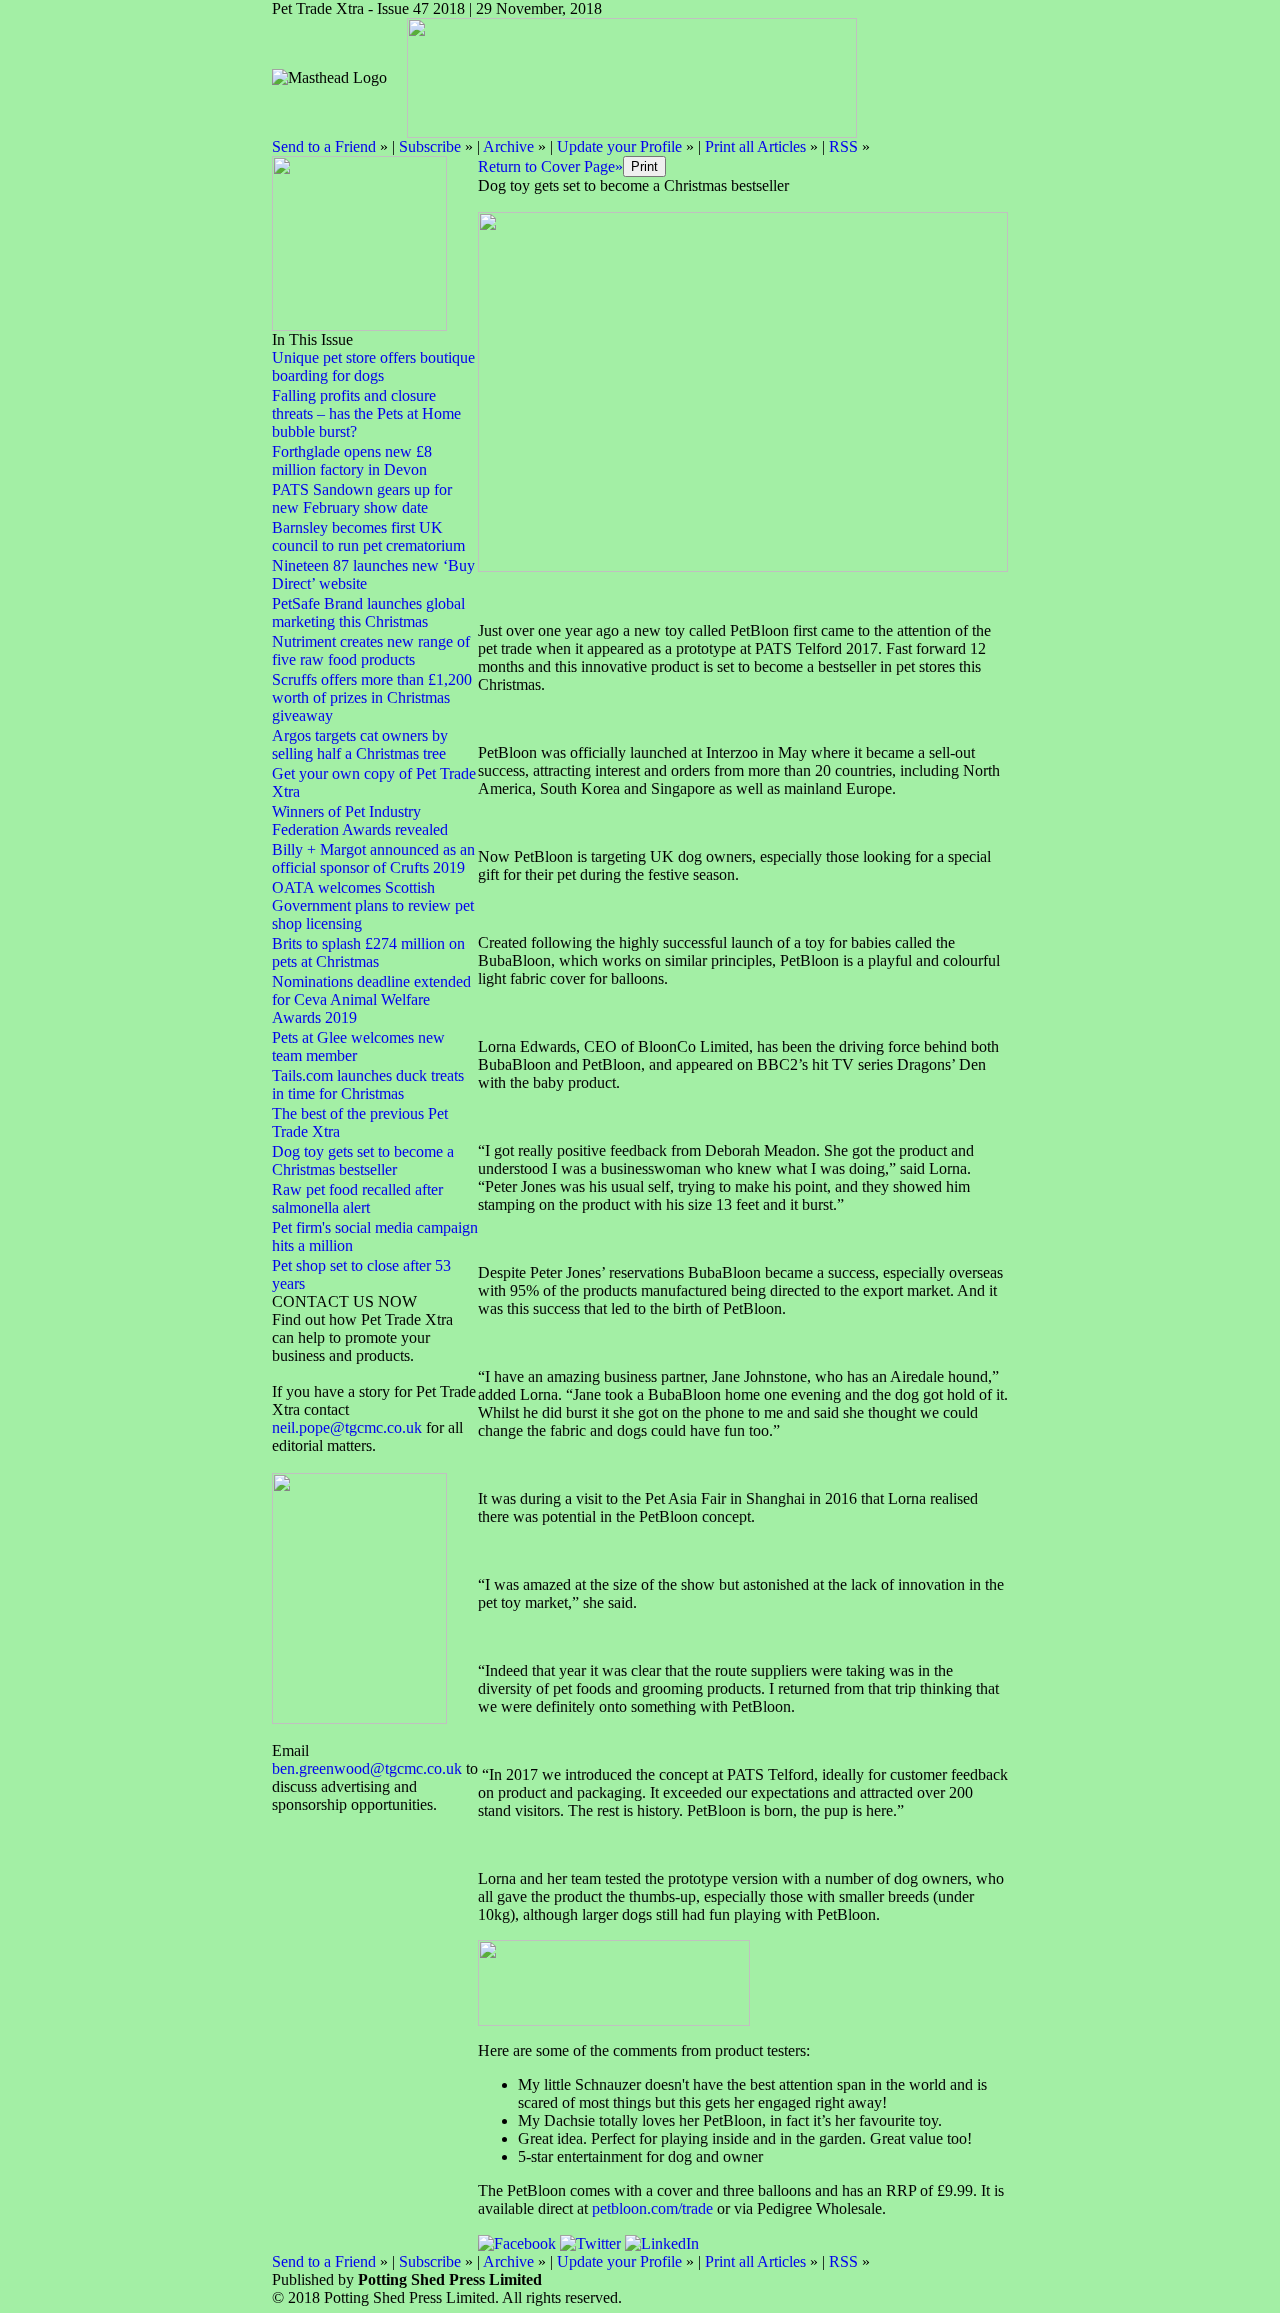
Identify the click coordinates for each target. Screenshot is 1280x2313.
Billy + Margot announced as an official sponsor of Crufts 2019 (373, 858)
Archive (508, 146)
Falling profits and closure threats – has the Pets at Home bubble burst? (366, 413)
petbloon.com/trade (652, 2208)
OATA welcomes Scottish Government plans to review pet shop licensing (373, 905)
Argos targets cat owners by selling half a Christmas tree (360, 744)
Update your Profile (619, 146)
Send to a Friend (324, 146)
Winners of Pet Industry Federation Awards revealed (360, 820)
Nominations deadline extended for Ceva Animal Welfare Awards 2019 (371, 999)
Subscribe (430, 146)
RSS (843, 146)
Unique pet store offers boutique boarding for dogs (373, 366)
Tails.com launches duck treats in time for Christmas (368, 1084)
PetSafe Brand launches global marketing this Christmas (368, 612)
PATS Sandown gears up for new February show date (362, 498)
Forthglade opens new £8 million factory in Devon (352, 460)
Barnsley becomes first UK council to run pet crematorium (368, 536)
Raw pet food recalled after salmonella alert (357, 1198)
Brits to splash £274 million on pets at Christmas (368, 952)
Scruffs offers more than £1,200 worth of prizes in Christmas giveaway (372, 697)
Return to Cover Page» (550, 166)
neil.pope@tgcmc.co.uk (349, 1427)
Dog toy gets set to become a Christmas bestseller (363, 1160)
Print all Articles (755, 146)
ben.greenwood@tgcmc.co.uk (367, 1768)
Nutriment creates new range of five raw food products (371, 650)
